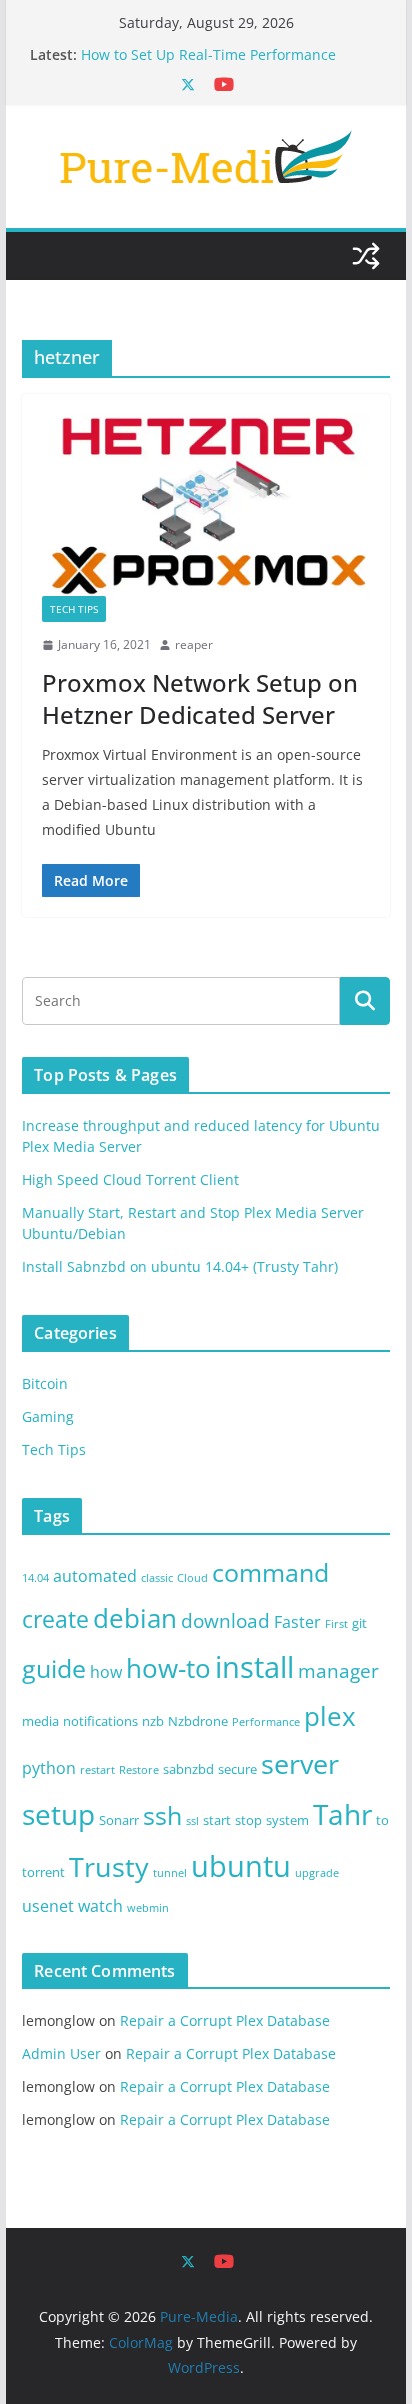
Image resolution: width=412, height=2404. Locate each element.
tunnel (170, 1873)
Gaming (48, 1416)
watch (100, 1906)
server (300, 1763)
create (55, 1619)
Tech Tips (74, 609)
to (382, 1820)
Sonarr (119, 1820)
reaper (194, 644)
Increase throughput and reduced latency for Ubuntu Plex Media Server (221, 44)
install (254, 1666)
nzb (153, 1721)
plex (330, 1716)
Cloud (192, 1578)
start (217, 1820)
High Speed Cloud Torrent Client (130, 1179)
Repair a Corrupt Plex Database (225, 2020)
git (359, 1623)
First (336, 1624)
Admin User (61, 2053)
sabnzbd (188, 1769)
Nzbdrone (198, 1721)
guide (54, 1668)
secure (237, 1769)
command (270, 1572)
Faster (297, 1622)
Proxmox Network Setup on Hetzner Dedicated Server (200, 698)
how (106, 1672)
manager (338, 1671)
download (225, 1621)
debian (135, 1618)
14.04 (35, 1578)
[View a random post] (366, 256)
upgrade (317, 1873)
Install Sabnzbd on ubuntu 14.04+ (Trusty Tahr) (180, 1266)
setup (58, 1814)
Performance (266, 1722)
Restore (139, 1770)
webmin (148, 1908)
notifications (100, 1721)
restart (97, 1770)
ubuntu (241, 1866)
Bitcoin (45, 1383)
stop (248, 1820)
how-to (168, 1668)
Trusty (109, 1867)
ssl (192, 1821)
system (287, 1820)
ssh (162, 1815)
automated (95, 1576)
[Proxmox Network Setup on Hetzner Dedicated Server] (206, 505)
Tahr (342, 1814)
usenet (48, 1906)
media (40, 1721)
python (49, 1768)
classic (157, 1578)
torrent (43, 1872)
